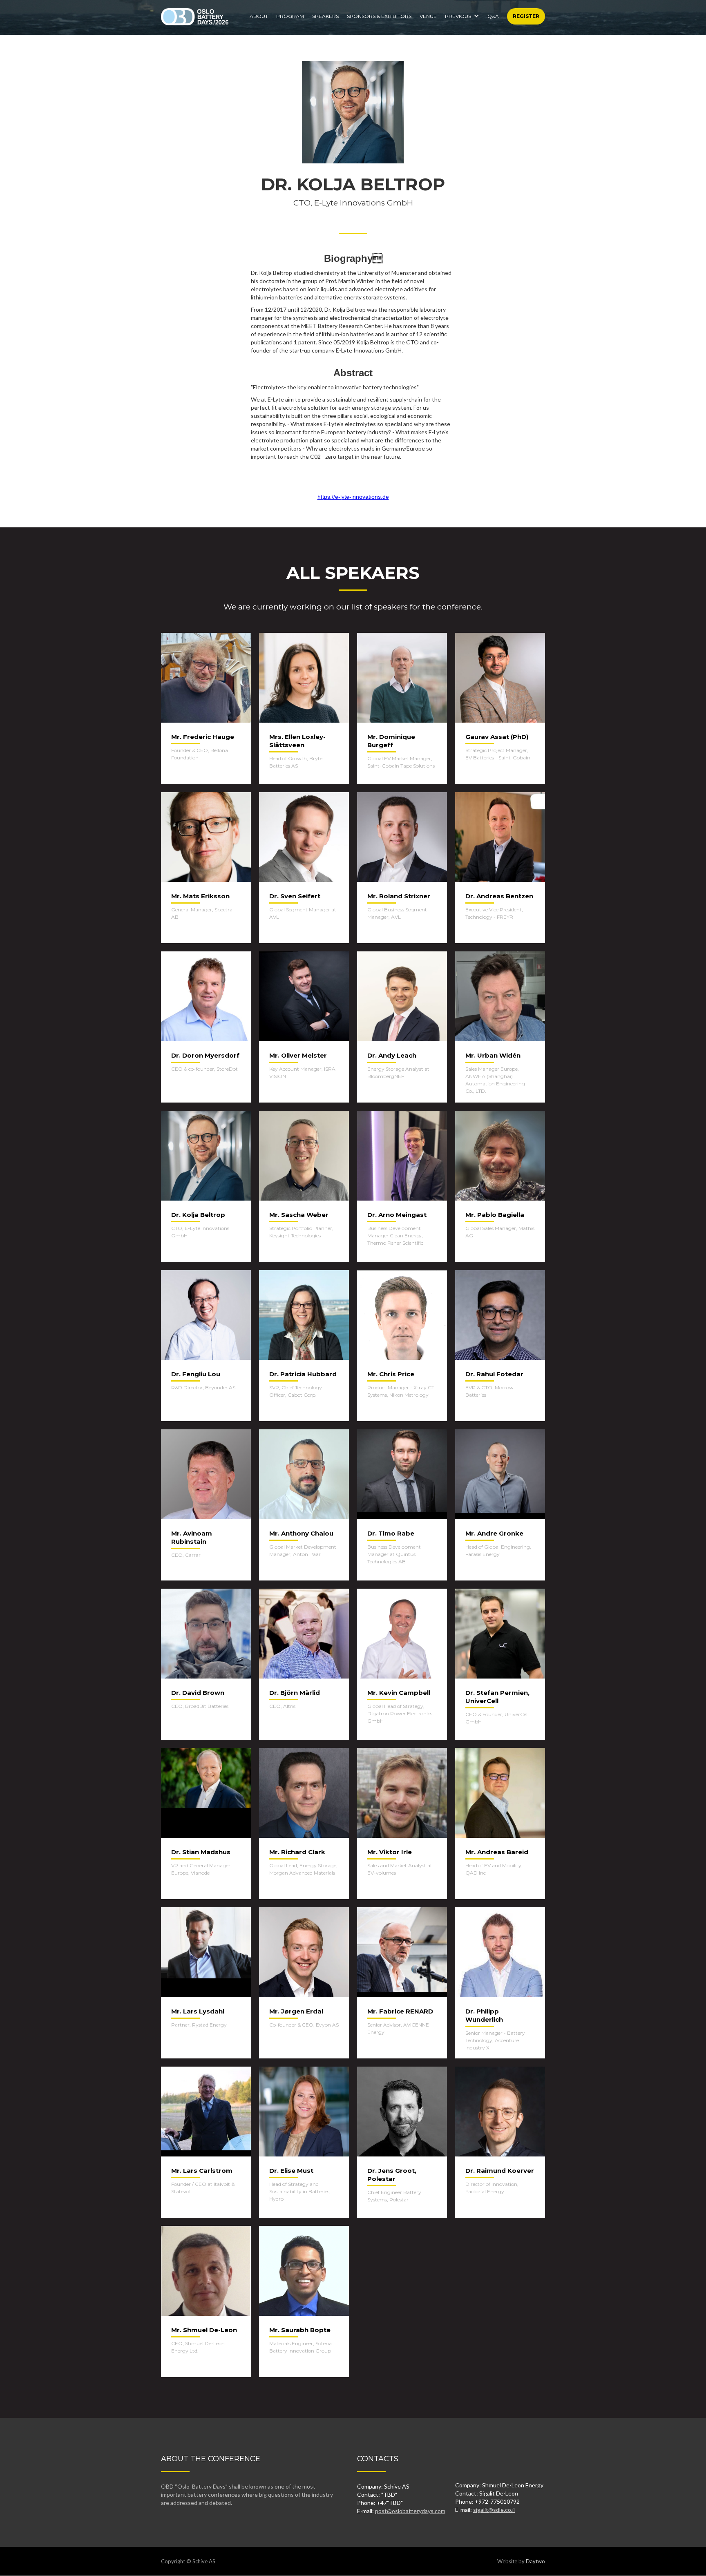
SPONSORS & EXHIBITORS (379, 16)
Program (290, 16)
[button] (462, 14)
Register (526, 16)
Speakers (325, 16)
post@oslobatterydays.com (410, 2511)
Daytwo (535, 2561)
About (259, 16)
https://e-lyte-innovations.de (353, 497)
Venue (428, 16)
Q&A (493, 16)
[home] (195, 17)
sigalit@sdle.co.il (494, 2510)
